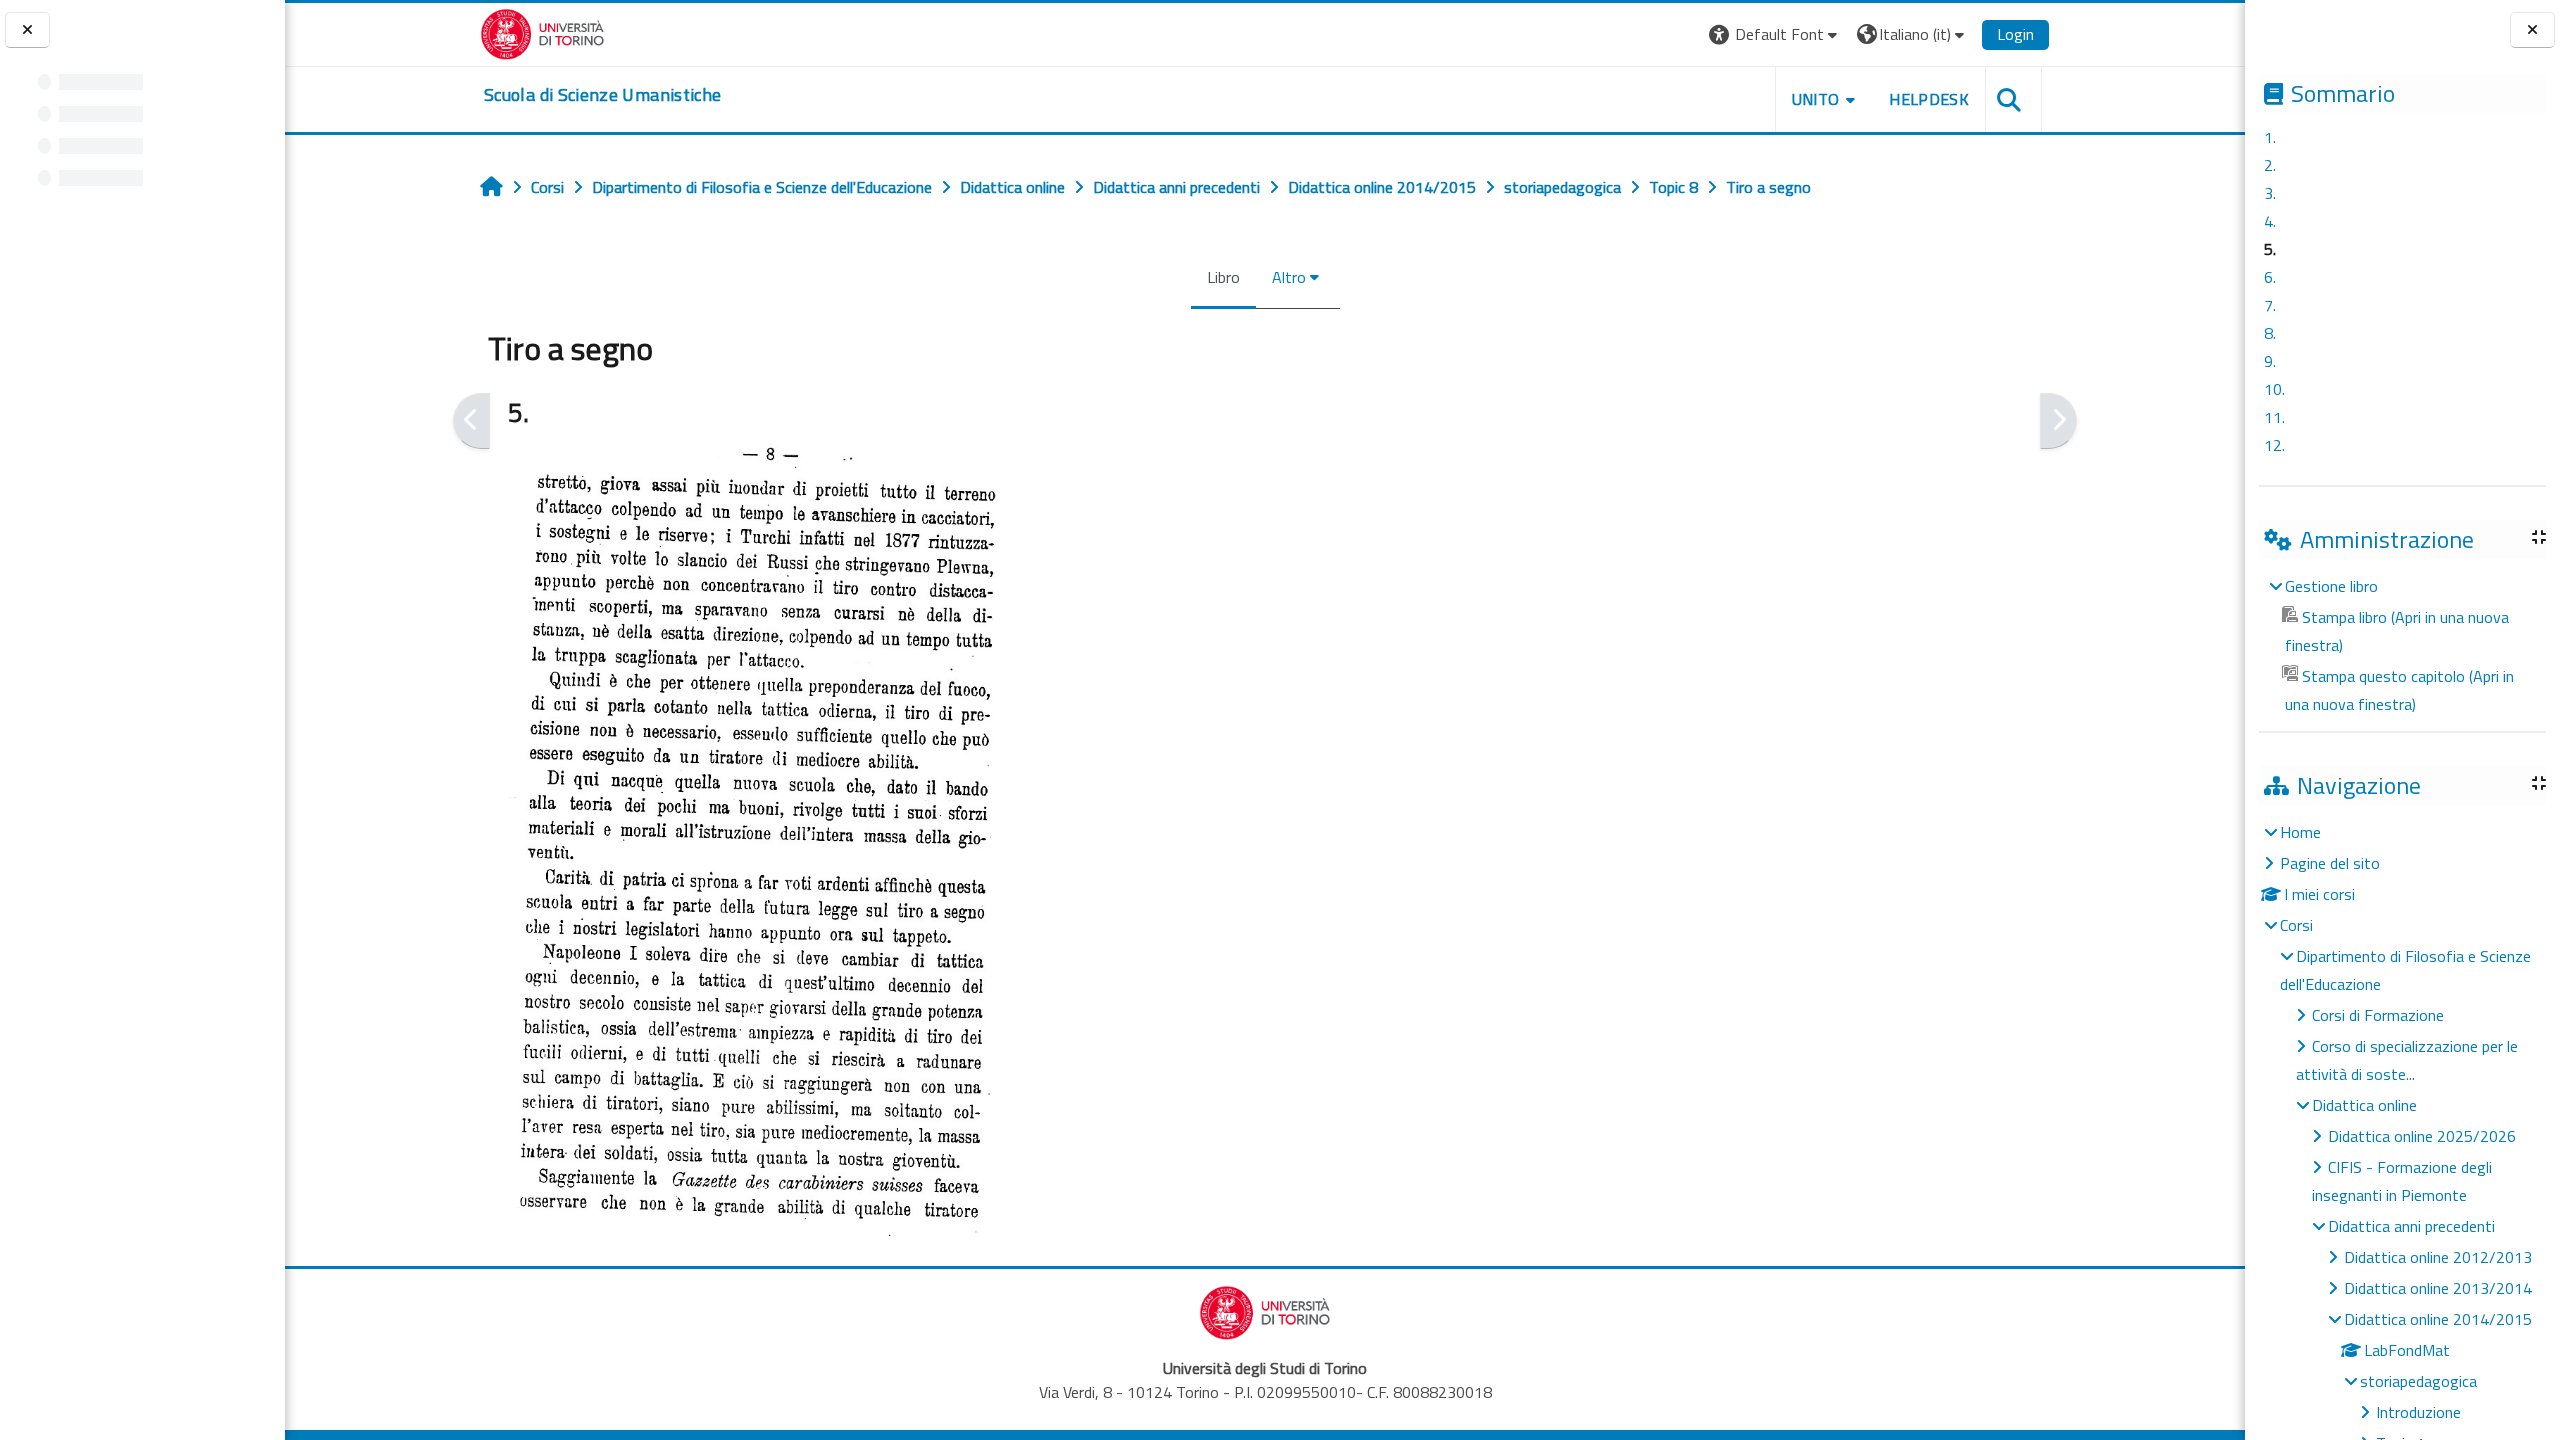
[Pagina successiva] (2058, 421)
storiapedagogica (2418, 1381)
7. (2270, 305)
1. (2270, 137)
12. (2274, 445)
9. (2270, 361)
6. (2270, 277)
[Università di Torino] (542, 32)
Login (2015, 34)
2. (2270, 165)
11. (2274, 417)
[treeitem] (2402, 645)
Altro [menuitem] (1289, 277)
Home (2300, 832)
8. (2270, 333)
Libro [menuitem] (1223, 277)
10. (2274, 389)
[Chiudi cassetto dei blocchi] (2532, 30)
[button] (1775, 34)
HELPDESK (1929, 99)
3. (2270, 193)
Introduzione (2418, 1412)
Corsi (2296, 925)
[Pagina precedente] (471, 421)
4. (2270, 221)
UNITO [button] (1816, 99)
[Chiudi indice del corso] (27, 30)
